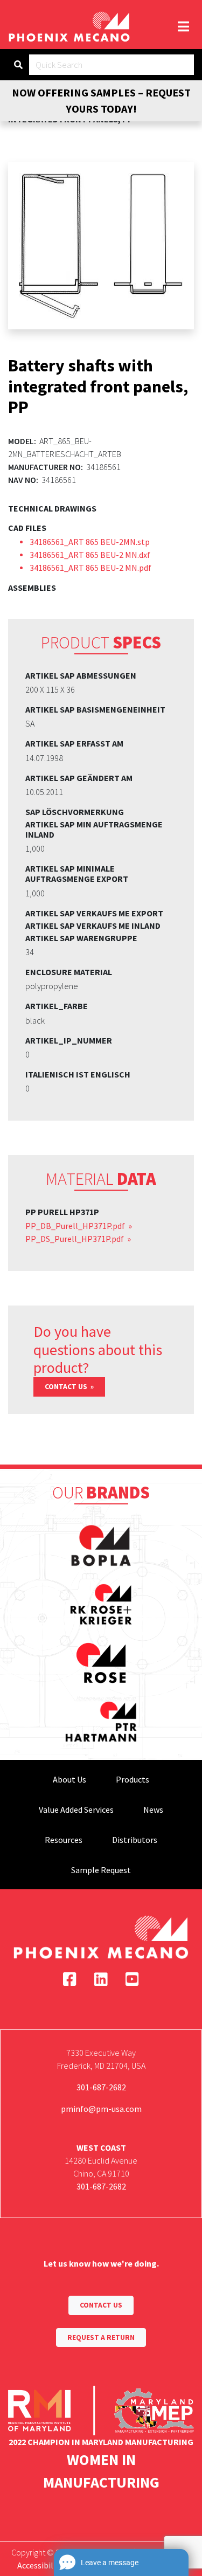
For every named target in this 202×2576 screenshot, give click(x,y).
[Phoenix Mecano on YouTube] (132, 1979)
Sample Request (101, 1870)
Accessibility (40, 2565)
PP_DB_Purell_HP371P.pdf (76, 1226)
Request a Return (101, 2337)
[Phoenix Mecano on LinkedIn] (101, 1979)
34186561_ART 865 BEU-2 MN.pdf (90, 568)
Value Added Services (76, 1810)
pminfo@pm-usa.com (101, 2109)
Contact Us (67, 1387)
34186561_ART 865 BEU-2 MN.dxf (90, 555)
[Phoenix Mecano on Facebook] (70, 1979)
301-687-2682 (101, 2087)
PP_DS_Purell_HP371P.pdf (75, 1239)
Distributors (135, 1840)
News (153, 1810)
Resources (64, 1840)
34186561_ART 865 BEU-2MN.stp (90, 542)
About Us (69, 1779)
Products (133, 1779)
